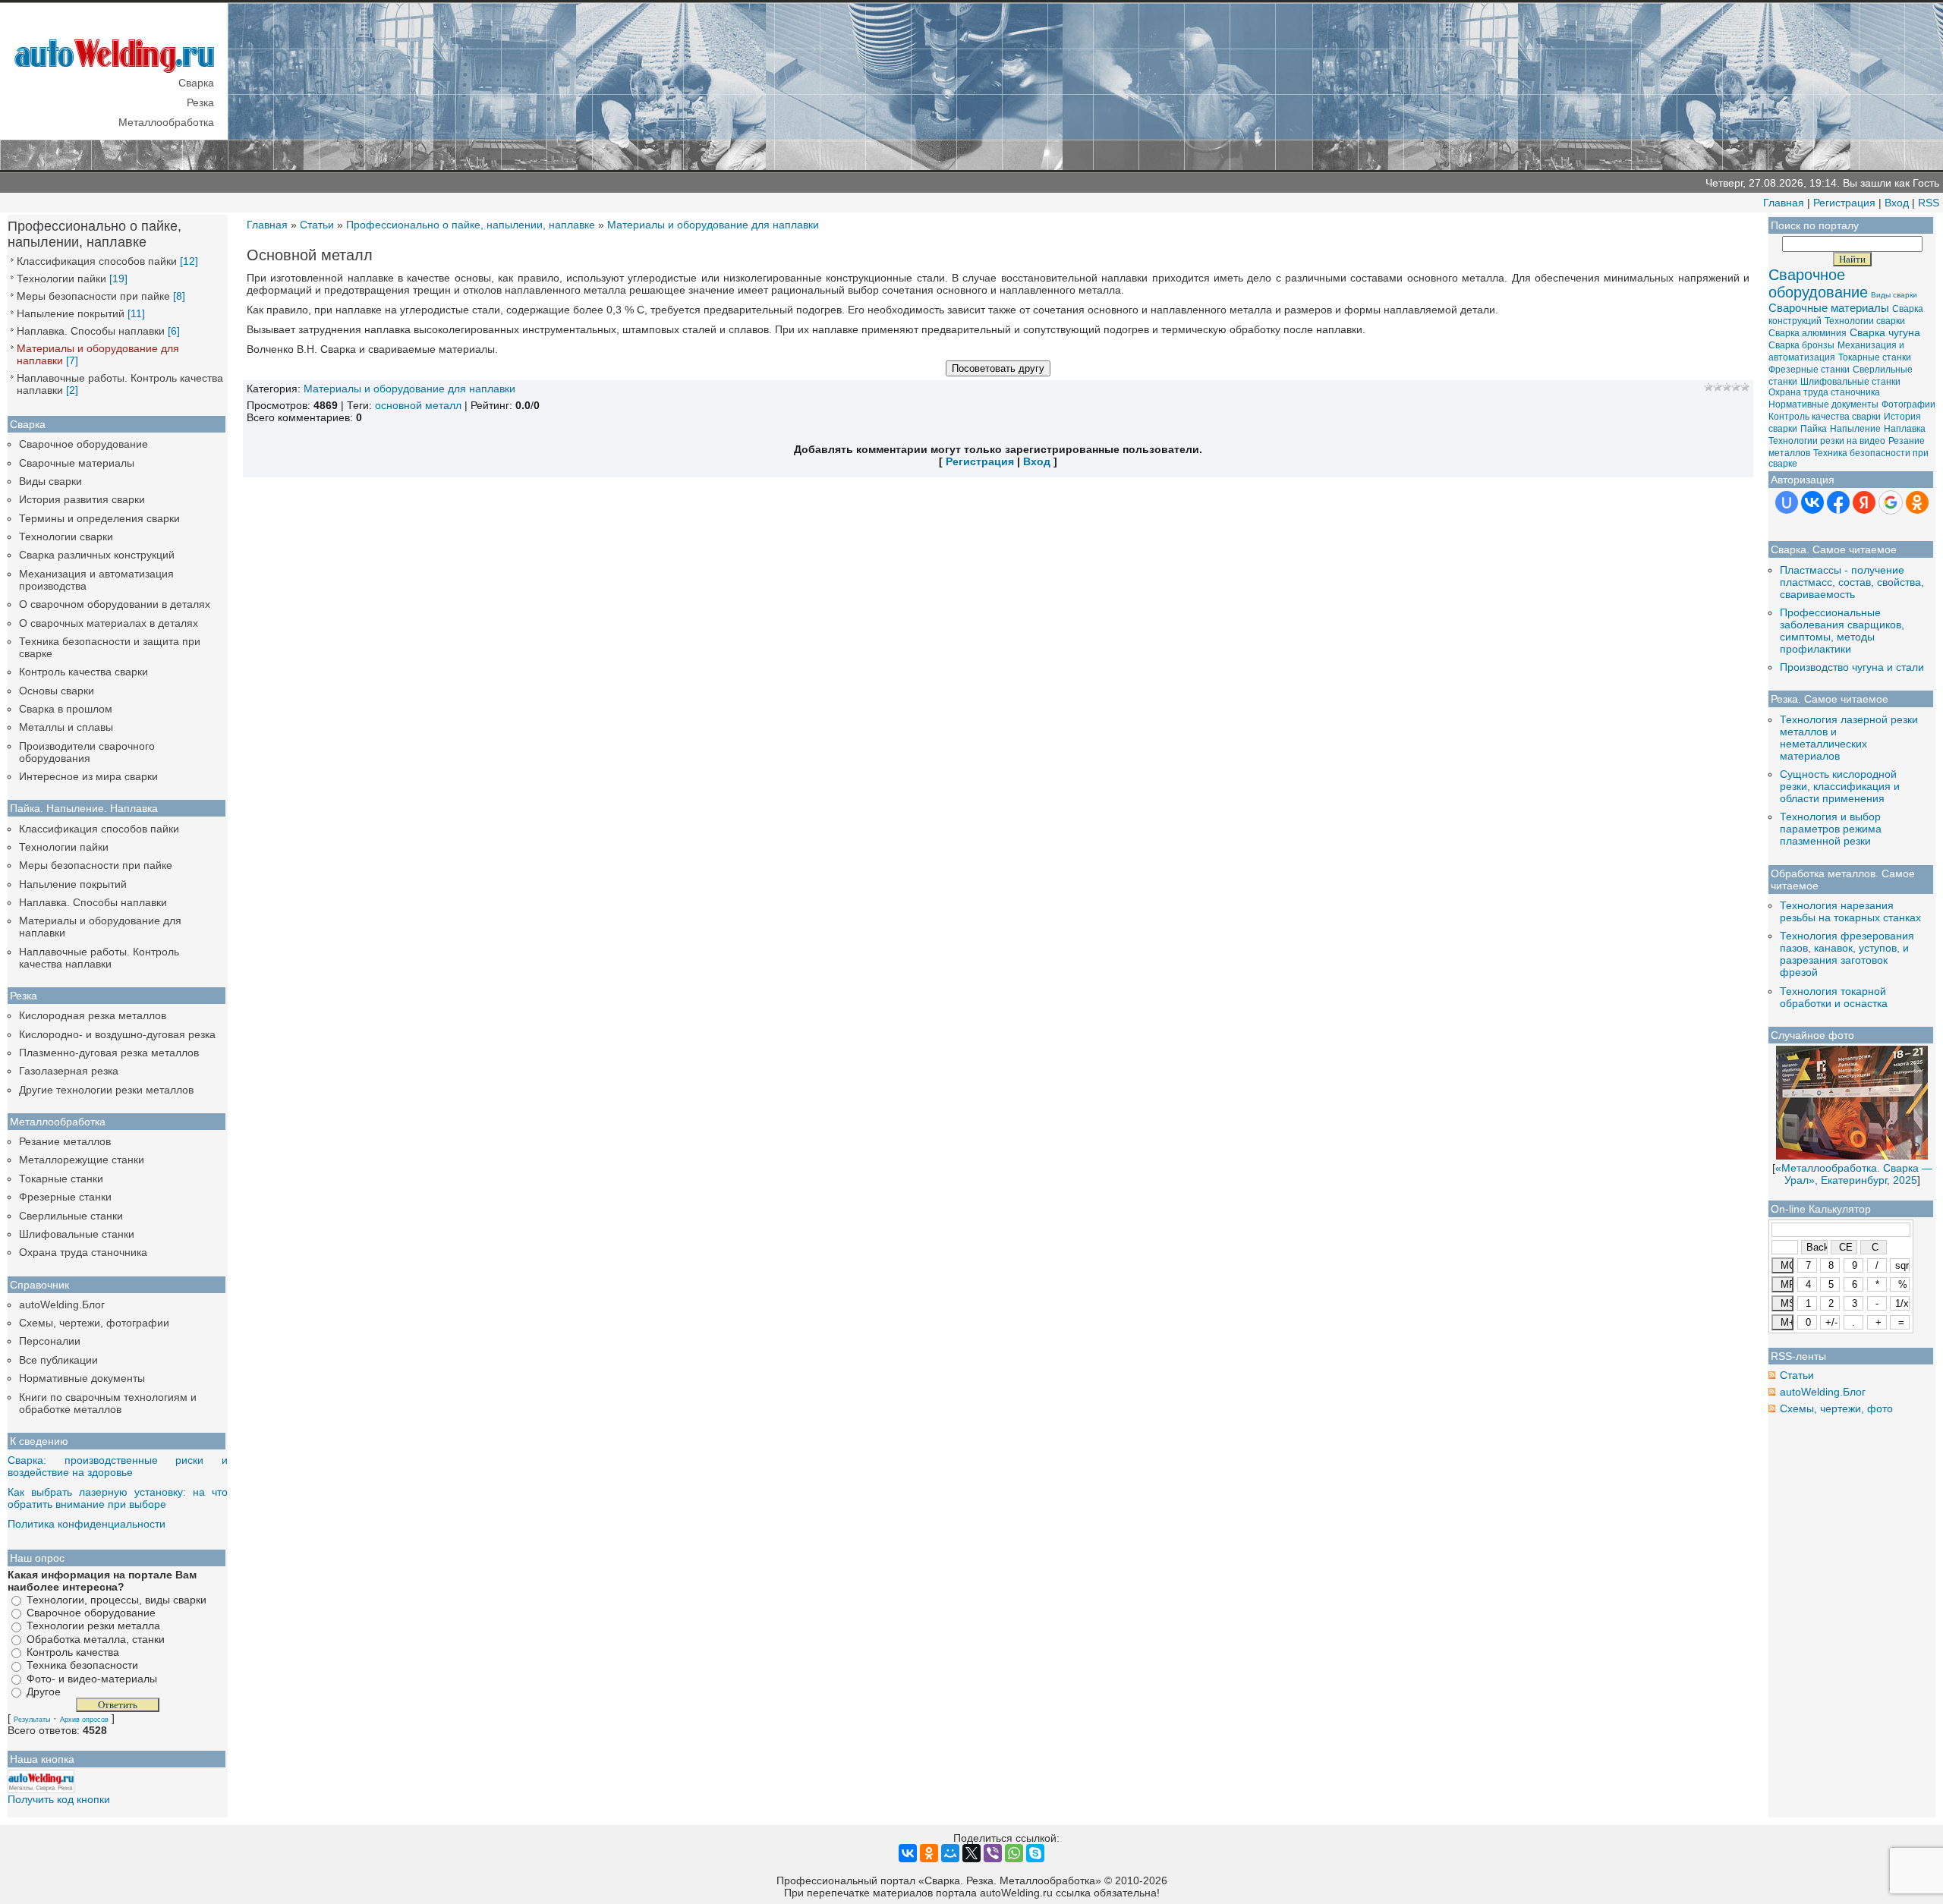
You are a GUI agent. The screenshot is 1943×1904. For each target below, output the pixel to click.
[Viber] (993, 1853)
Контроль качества (73, 1652)
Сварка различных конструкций (97, 555)
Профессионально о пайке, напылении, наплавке (471, 225)
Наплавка (1905, 429)
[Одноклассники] (929, 1853)
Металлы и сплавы (66, 727)
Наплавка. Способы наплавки (91, 331)
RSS (1929, 203)
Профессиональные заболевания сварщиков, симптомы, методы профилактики (1842, 631)
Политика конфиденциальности (87, 1524)
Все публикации (58, 1360)
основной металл (418, 405)
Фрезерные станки (65, 1197)
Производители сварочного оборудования (87, 752)
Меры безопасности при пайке (93, 296)
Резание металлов (65, 1141)
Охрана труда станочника (83, 1252)
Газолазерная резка (69, 1071)
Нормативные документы (82, 1378)
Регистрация (1844, 203)
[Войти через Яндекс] (1864, 502)
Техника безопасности (82, 1666)
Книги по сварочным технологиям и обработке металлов (108, 1403)
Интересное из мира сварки (88, 776)
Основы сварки (57, 691)
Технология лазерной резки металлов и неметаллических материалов (1849, 738)
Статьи (317, 225)
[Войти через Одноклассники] (1917, 502)
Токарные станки (61, 1179)
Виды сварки (50, 481)
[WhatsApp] (1014, 1853)
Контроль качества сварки (83, 672)
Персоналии (50, 1341)
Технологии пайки (61, 279)
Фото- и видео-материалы (92, 1679)
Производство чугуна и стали (1852, 667)
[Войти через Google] (1891, 502)
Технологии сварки (66, 537)
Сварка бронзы (1801, 345)
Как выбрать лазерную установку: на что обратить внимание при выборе (118, 1498)
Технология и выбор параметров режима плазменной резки (1831, 829)
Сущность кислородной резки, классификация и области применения (1840, 786)
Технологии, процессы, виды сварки (117, 1600)
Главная (1784, 203)
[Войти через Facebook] (1838, 502)
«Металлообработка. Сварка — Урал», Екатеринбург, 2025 (1854, 1174)
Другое (44, 1692)
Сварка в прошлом (66, 709)
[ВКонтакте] (908, 1853)
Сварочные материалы (77, 463)
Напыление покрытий (71, 313)
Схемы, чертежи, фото (1836, 1408)
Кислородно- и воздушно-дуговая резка (117, 1034)
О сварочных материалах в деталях (109, 623)
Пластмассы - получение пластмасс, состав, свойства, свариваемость (1852, 582)
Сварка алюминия (1808, 333)
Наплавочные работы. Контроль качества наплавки (99, 958)
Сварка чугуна (1885, 332)
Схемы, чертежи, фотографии (94, 1323)
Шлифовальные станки (77, 1234)
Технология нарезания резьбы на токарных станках (1850, 911)
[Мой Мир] (950, 1853)
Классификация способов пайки (97, 261)
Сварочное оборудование (83, 444)
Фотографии (1908, 404)
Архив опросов (84, 1720)
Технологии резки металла (93, 1626)
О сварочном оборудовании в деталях (115, 604)
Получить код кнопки (59, 1799)
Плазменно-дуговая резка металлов (109, 1053)
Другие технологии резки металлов (106, 1090)
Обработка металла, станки (96, 1639)
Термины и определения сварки (99, 518)
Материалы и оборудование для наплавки (713, 225)
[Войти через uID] (1787, 502)
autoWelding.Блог (62, 1304)
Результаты (32, 1720)
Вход (1897, 203)
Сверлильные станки (71, 1216)
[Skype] (1035, 1853)
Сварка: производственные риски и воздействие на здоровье (118, 1466)
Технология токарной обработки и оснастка (1834, 997)
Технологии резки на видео (1827, 441)
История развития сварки (82, 499)
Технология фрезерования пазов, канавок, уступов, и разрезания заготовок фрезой (1847, 954)
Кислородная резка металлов (93, 1015)
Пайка (1814, 429)
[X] (971, 1853)
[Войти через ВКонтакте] (1812, 502)
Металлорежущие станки (82, 1160)
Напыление (1855, 429)
